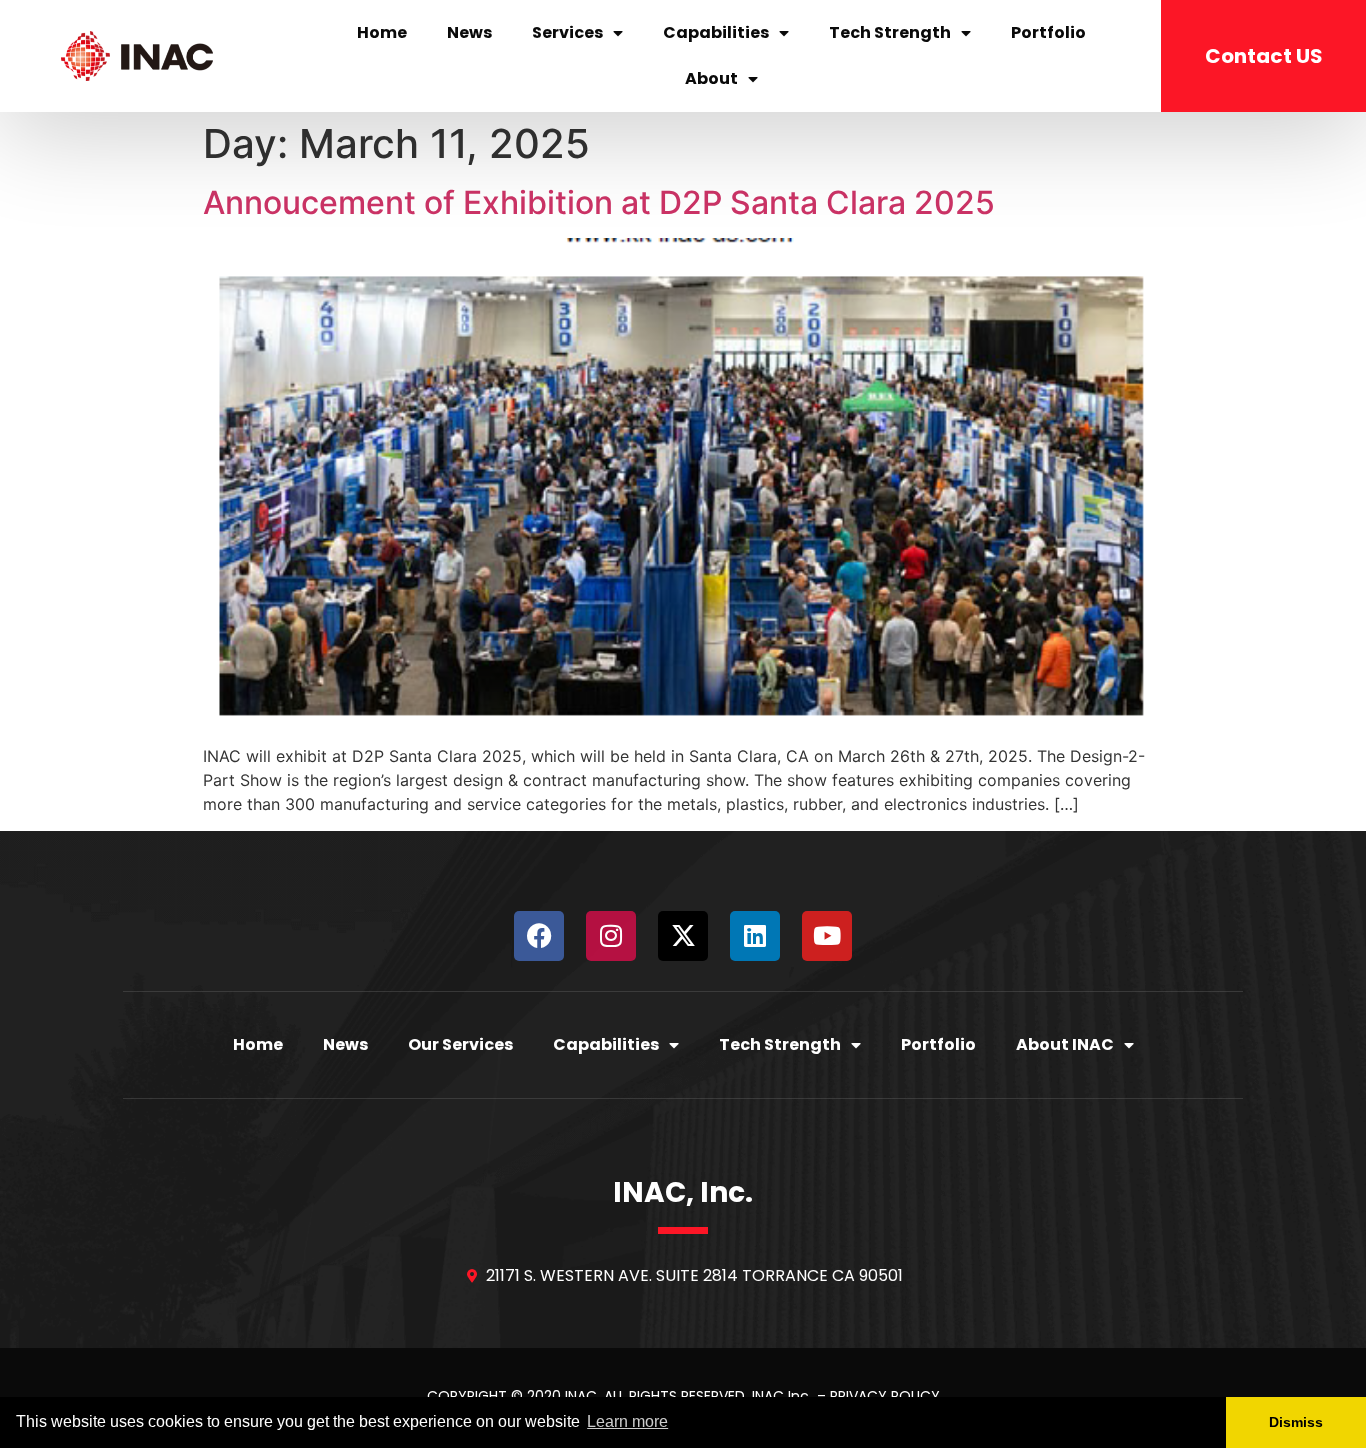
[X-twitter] (683, 936)
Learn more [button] (627, 1421)
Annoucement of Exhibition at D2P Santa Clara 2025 (599, 202)
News (469, 32)
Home (382, 32)
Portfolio (1048, 32)
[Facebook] (539, 936)
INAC (581, 1396)
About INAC (1065, 1044)
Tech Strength (890, 32)
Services (567, 32)
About (711, 78)
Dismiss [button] (1296, 1422)
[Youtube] (827, 936)
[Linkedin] (755, 936)
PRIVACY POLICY (885, 1396)
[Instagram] (611, 936)
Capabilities (716, 32)
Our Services (460, 1044)
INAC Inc (782, 1396)
